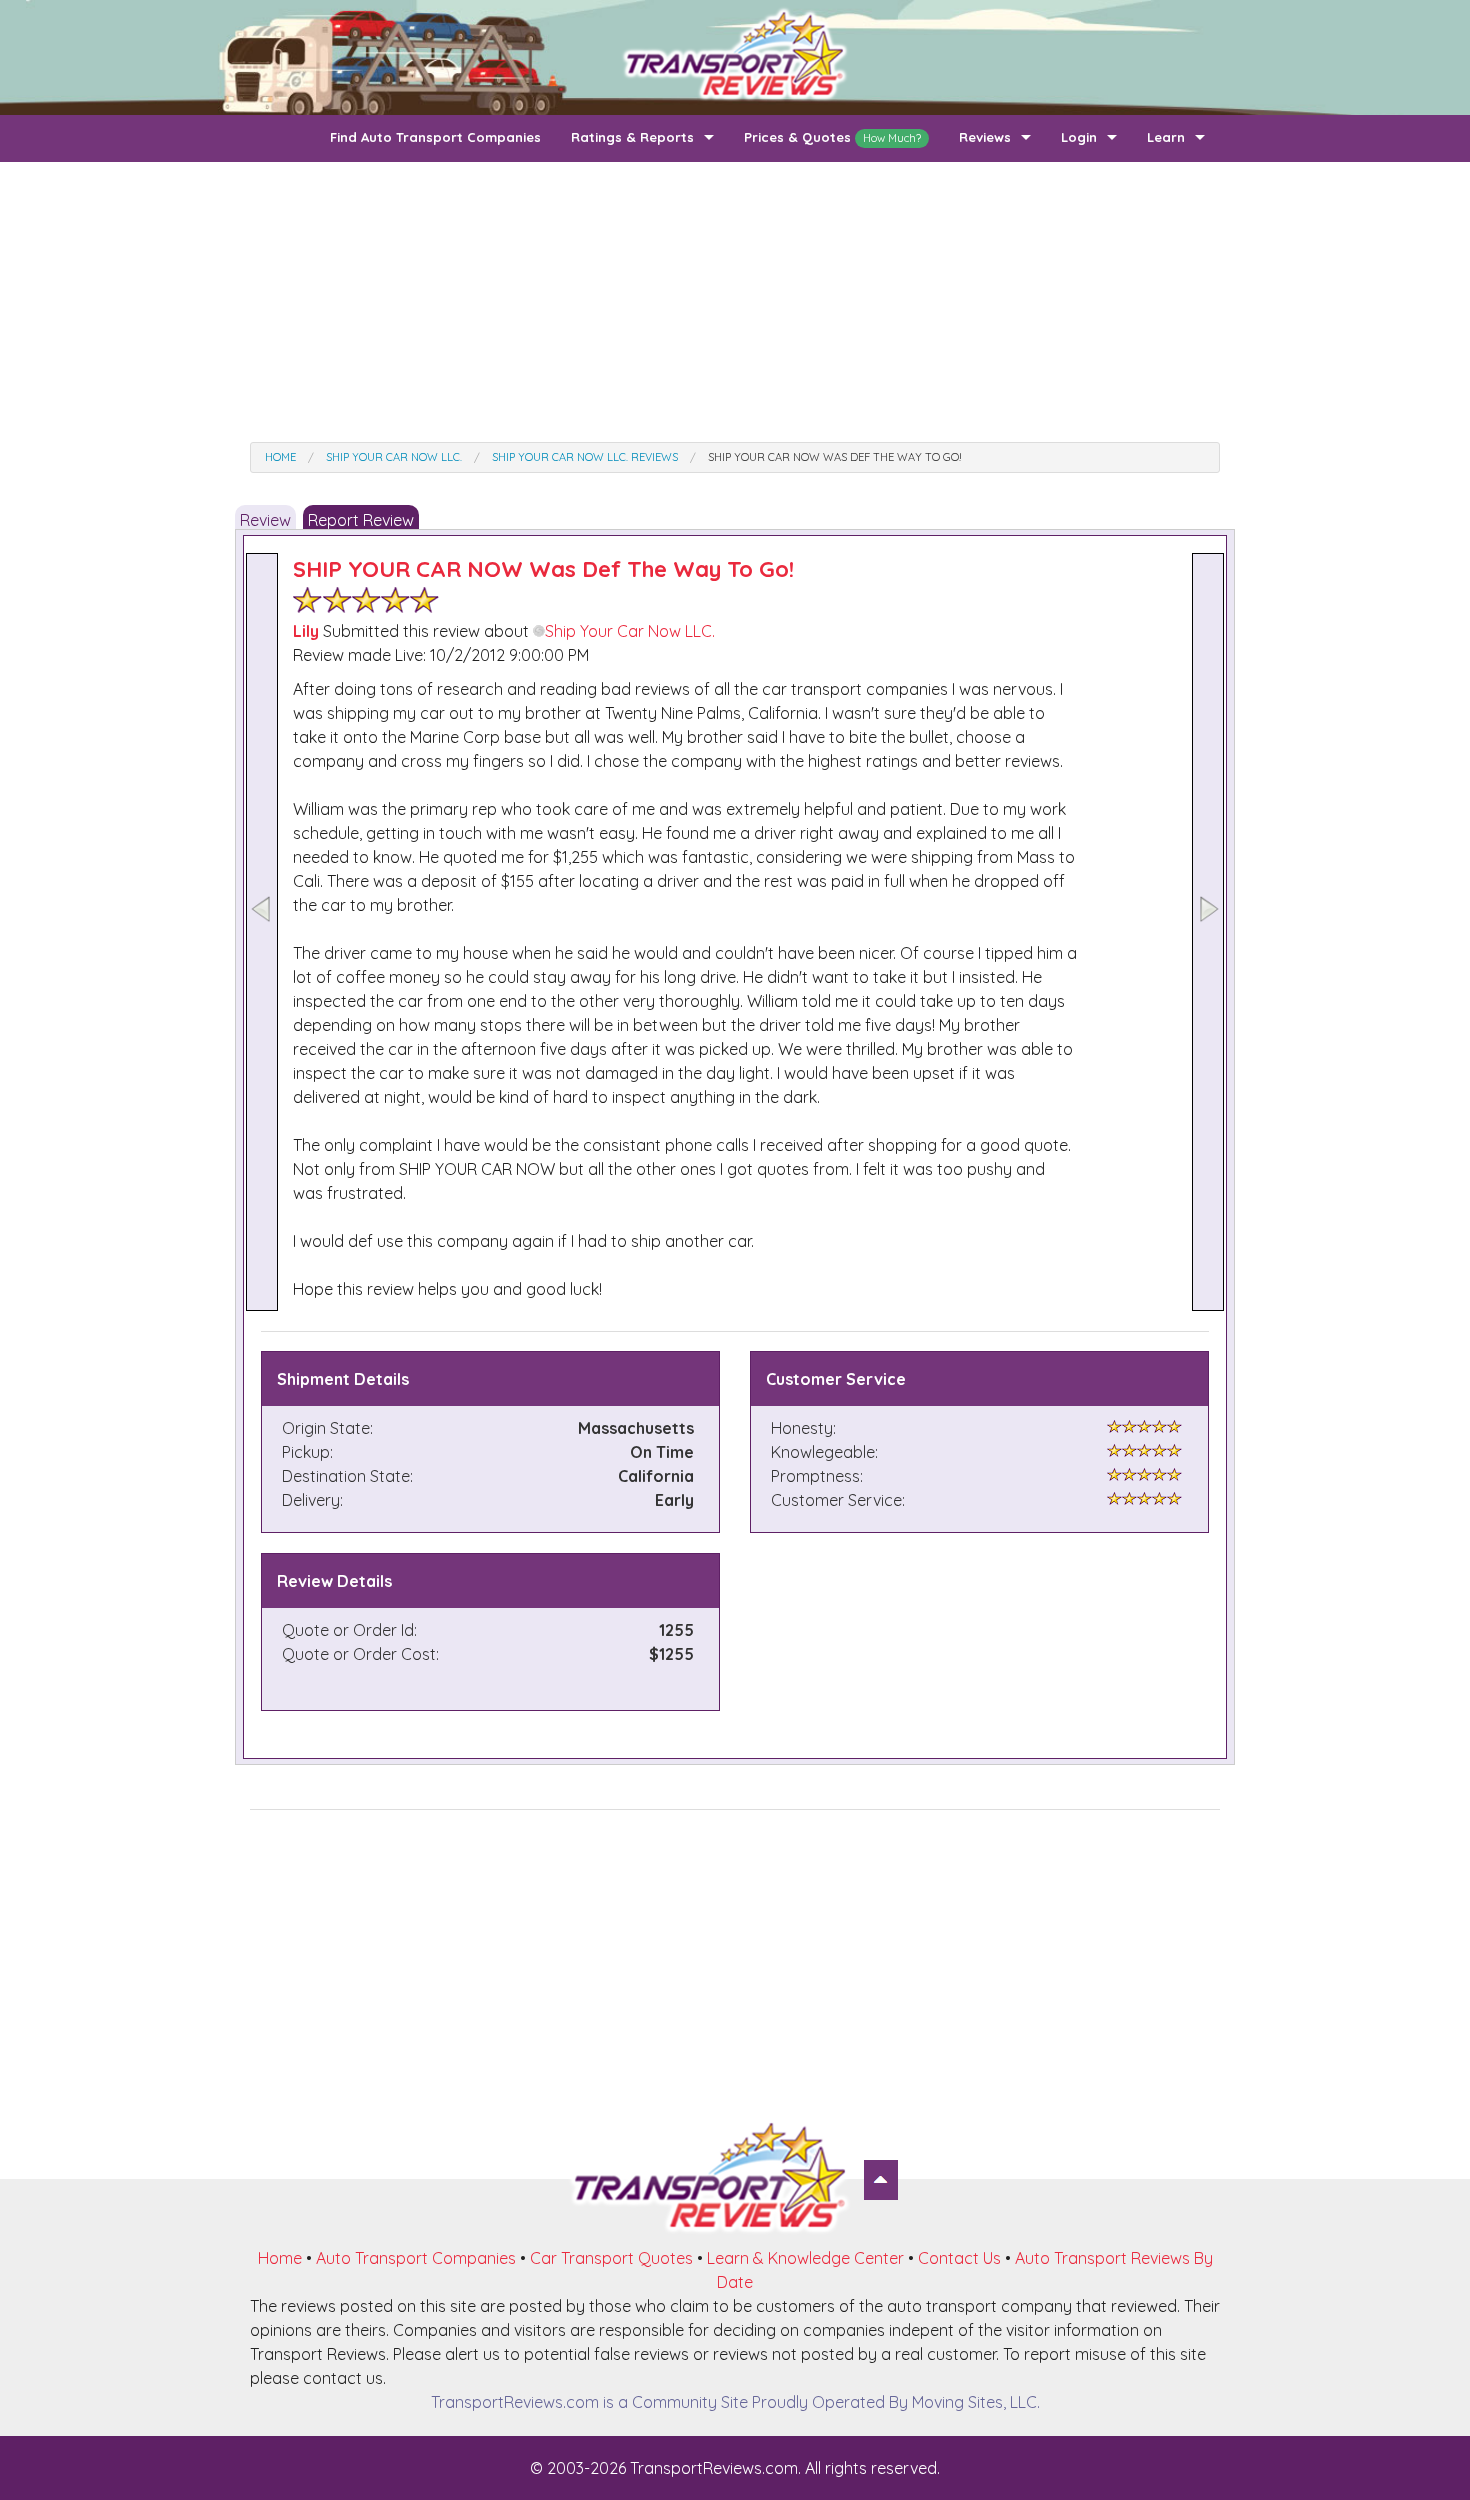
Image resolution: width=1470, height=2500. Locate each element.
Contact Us (959, 2258)
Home (280, 2258)
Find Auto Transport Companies (435, 137)
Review (265, 520)
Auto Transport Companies (416, 2258)
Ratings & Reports (632, 137)
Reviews (985, 137)
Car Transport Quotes (611, 2258)
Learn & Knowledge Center (805, 2258)
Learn (1166, 137)
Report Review (361, 520)
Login (1079, 137)
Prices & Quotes (832, 137)
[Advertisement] (735, 302)
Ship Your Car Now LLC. (630, 631)
